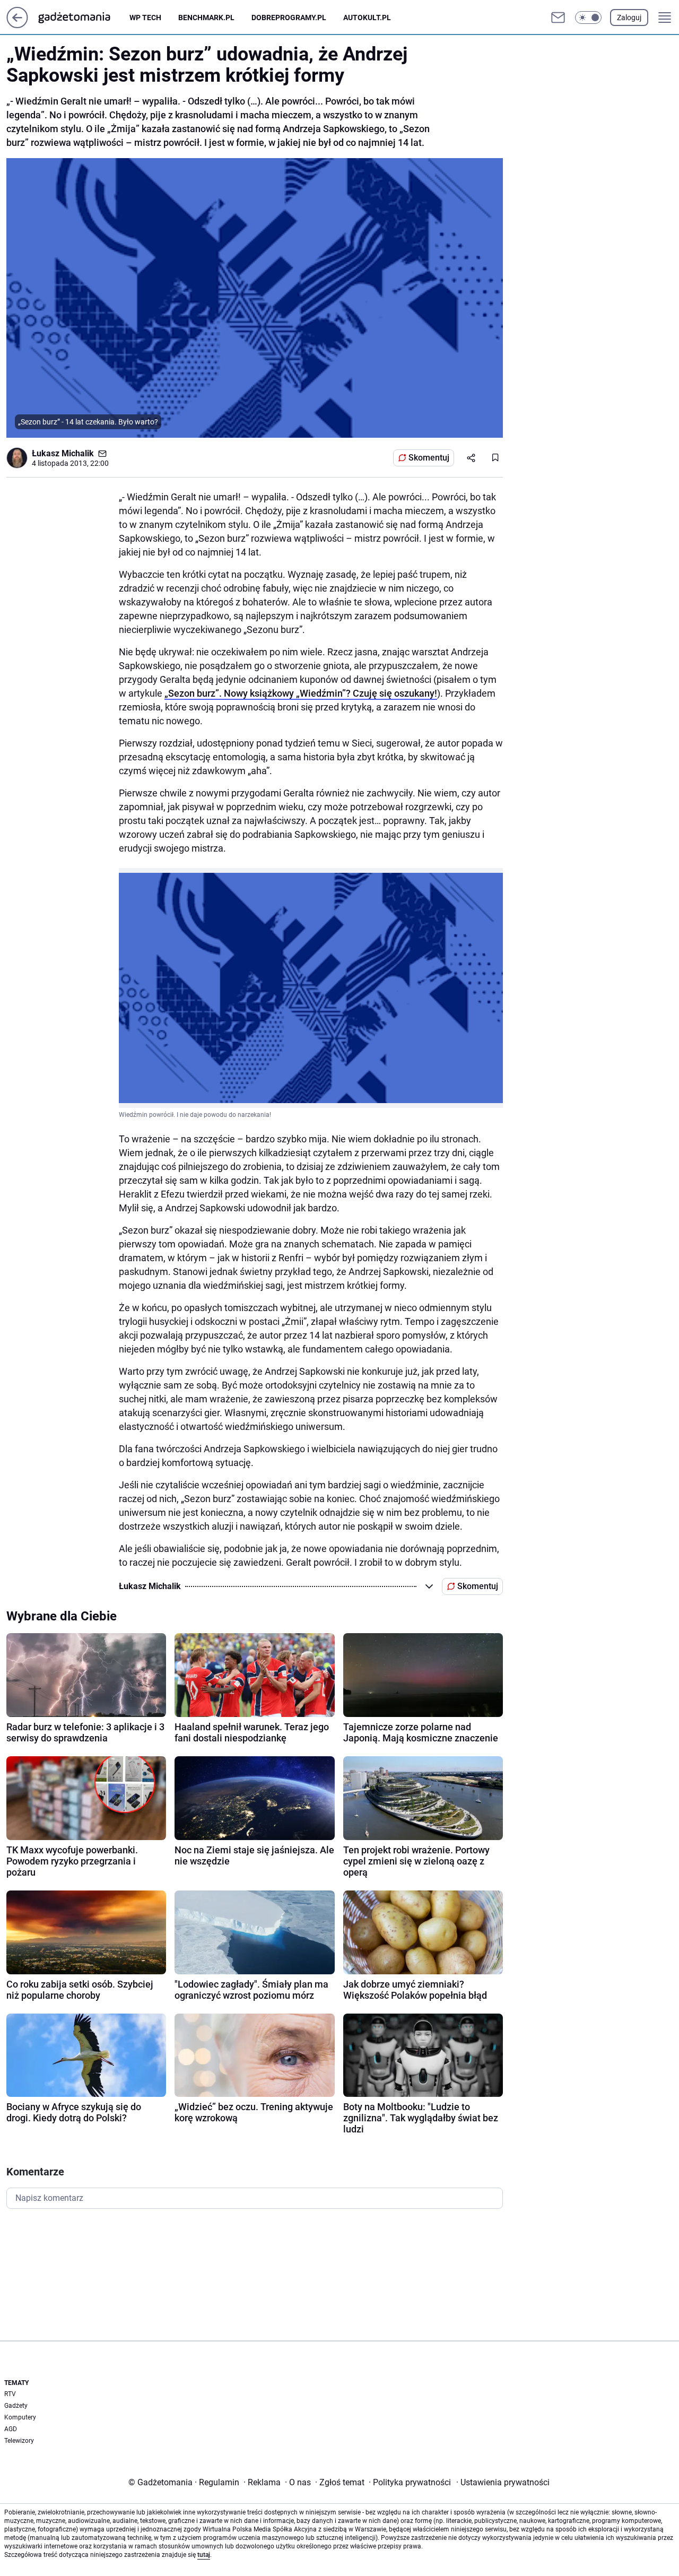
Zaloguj (629, 18)
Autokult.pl (367, 18)
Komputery (20, 2417)
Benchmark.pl (206, 18)
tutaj (204, 2555)
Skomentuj (429, 458)
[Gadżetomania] (83, 18)
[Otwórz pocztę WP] (558, 18)
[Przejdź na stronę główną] (17, 25)
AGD (11, 2429)
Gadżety (16, 2406)
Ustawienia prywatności (503, 2482)
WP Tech (145, 18)
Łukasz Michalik (63, 453)
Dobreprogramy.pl (289, 18)
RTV (10, 2394)
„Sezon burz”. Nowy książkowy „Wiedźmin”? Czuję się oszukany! (301, 693)
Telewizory (19, 2441)
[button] (588, 18)
